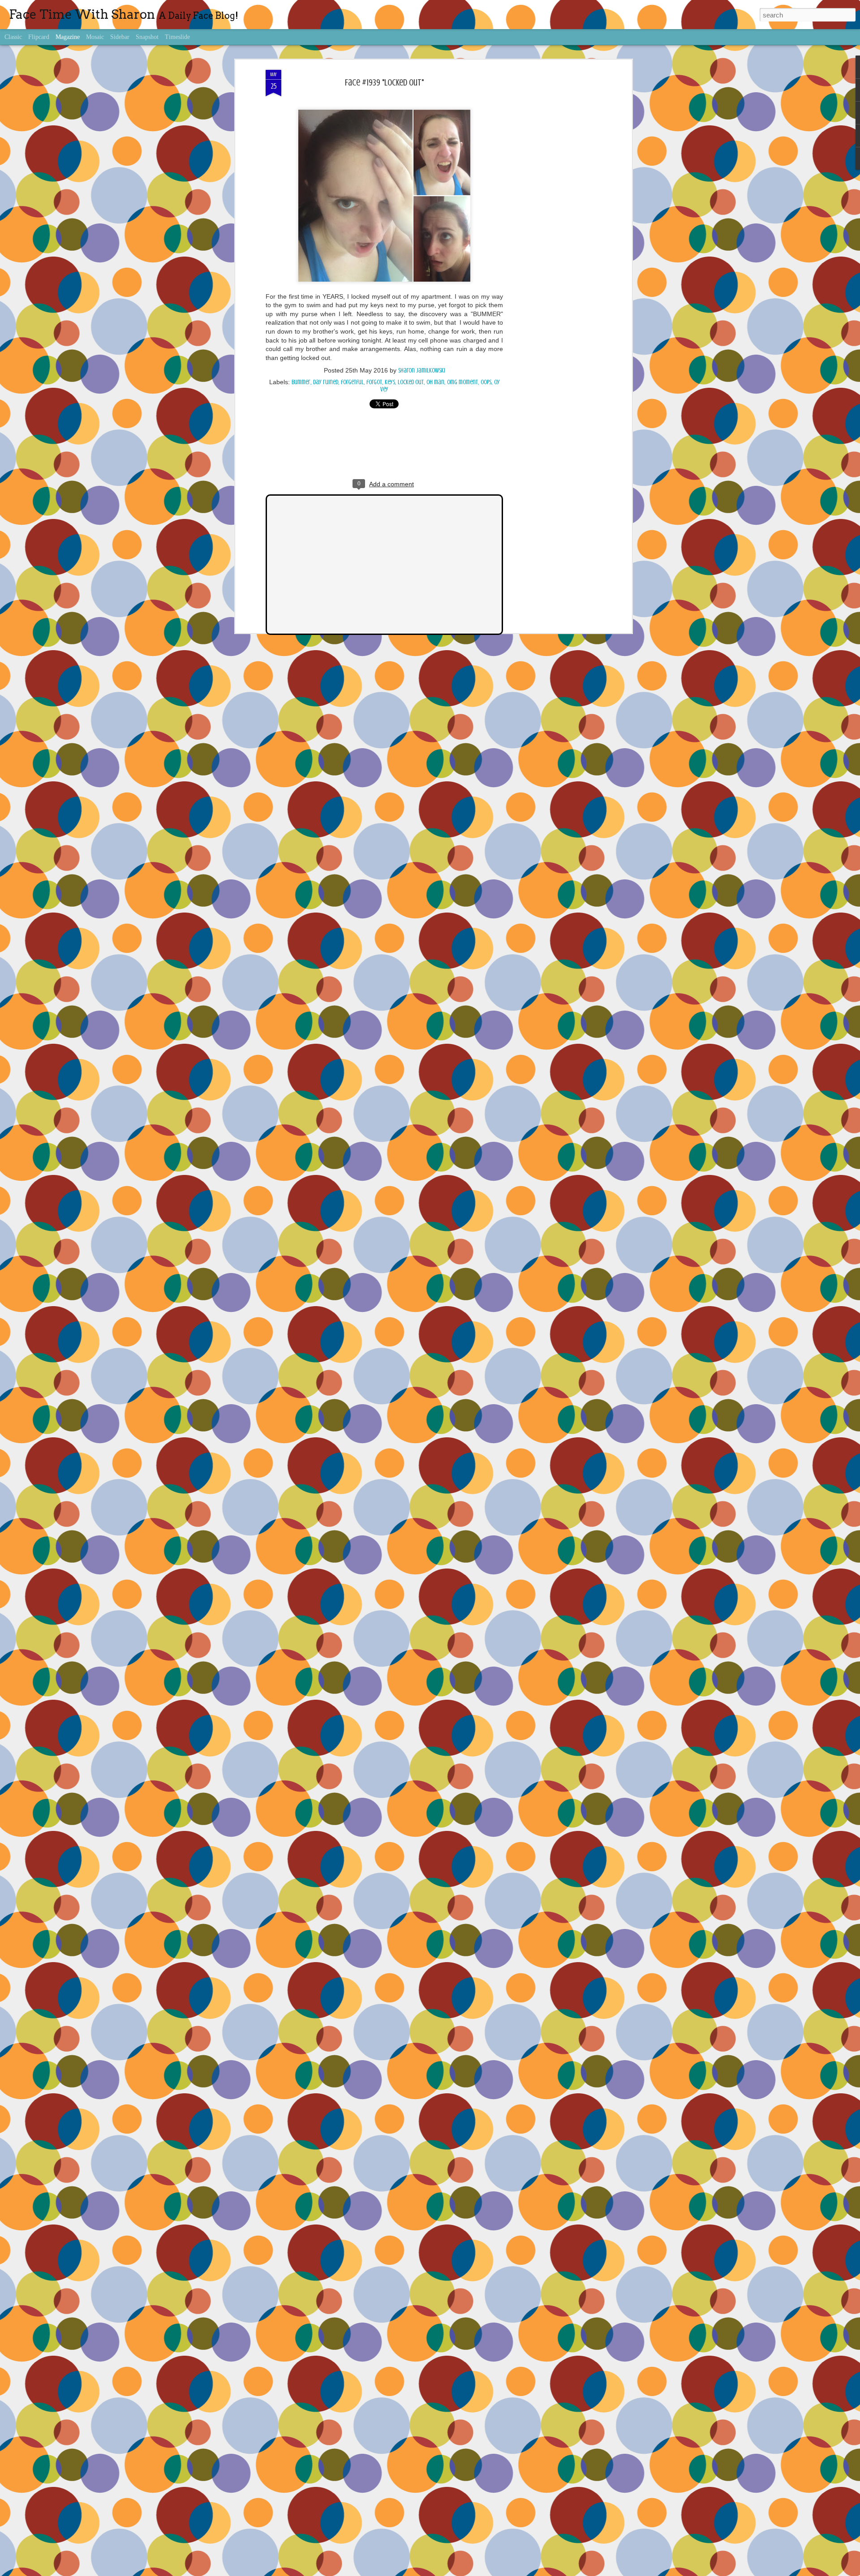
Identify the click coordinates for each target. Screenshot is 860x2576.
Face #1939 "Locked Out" (384, 83)
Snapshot (147, 37)
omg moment (462, 382)
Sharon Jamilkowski (422, 371)
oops (486, 382)
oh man (435, 382)
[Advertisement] (552, 211)
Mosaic (95, 37)
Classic (13, 37)
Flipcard (39, 37)
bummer (301, 382)
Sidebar (120, 37)
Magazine (68, 37)
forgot (374, 382)
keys (390, 382)
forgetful (352, 382)
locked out (411, 382)
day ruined (326, 382)
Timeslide (177, 37)
